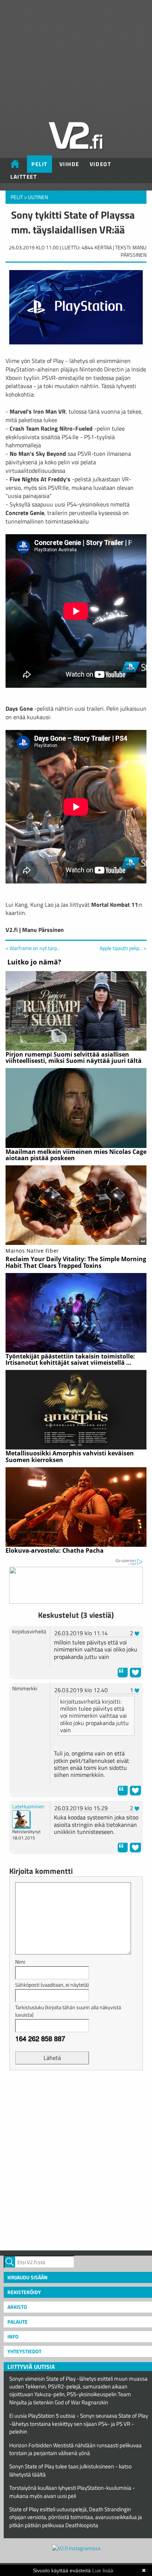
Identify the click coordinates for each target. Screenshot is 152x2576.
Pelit (39, 164)
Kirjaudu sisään (27, 2277)
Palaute (18, 2322)
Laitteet (24, 177)
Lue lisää (103, 2570)
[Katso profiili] (21, 1819)
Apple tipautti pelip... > (123, 948)
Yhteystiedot (24, 2351)
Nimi (20, 1962)
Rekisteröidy (24, 2292)
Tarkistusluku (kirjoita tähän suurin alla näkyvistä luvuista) (68, 2011)
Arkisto (17, 2307)
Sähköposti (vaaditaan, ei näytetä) (52, 1985)
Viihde (69, 164)
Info (13, 2336)
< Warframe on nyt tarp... (33, 948)
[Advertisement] (76, 2159)
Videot (100, 164)
